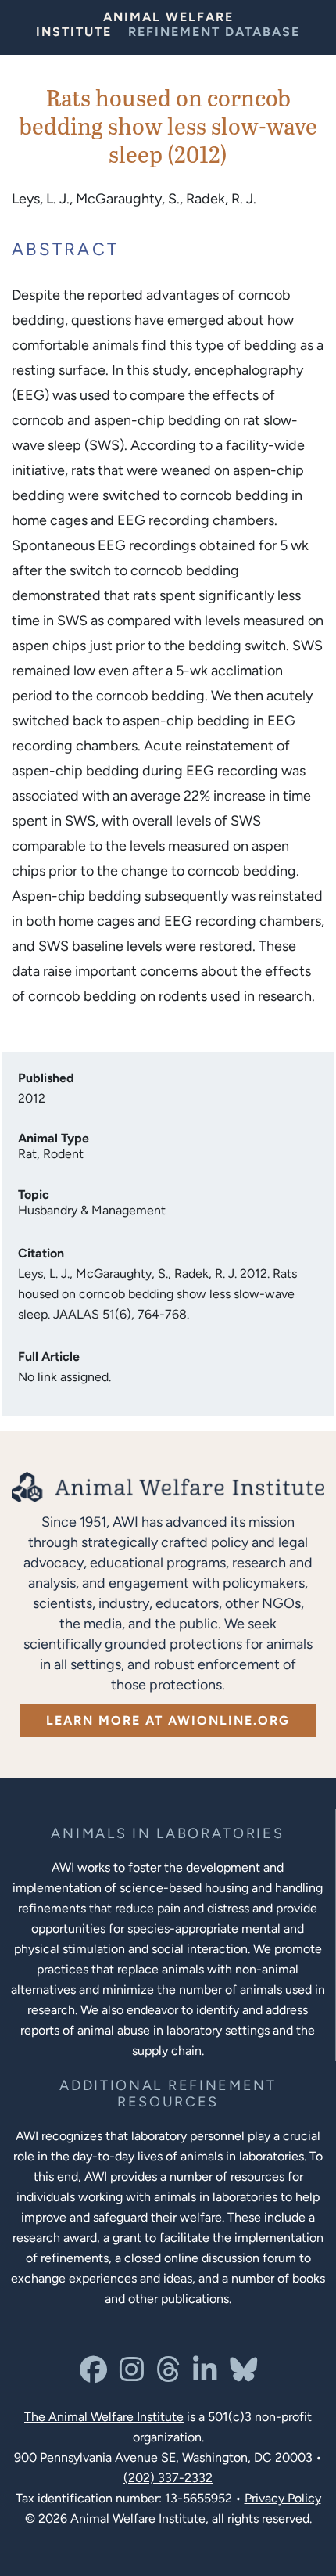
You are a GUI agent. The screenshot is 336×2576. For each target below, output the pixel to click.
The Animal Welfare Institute (104, 2417)
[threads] (168, 2375)
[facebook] (93, 2375)
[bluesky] (243, 2375)
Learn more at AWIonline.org (168, 1720)
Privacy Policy (283, 2498)
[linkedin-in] (205, 2375)
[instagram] (132, 2375)
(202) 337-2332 (168, 2478)
